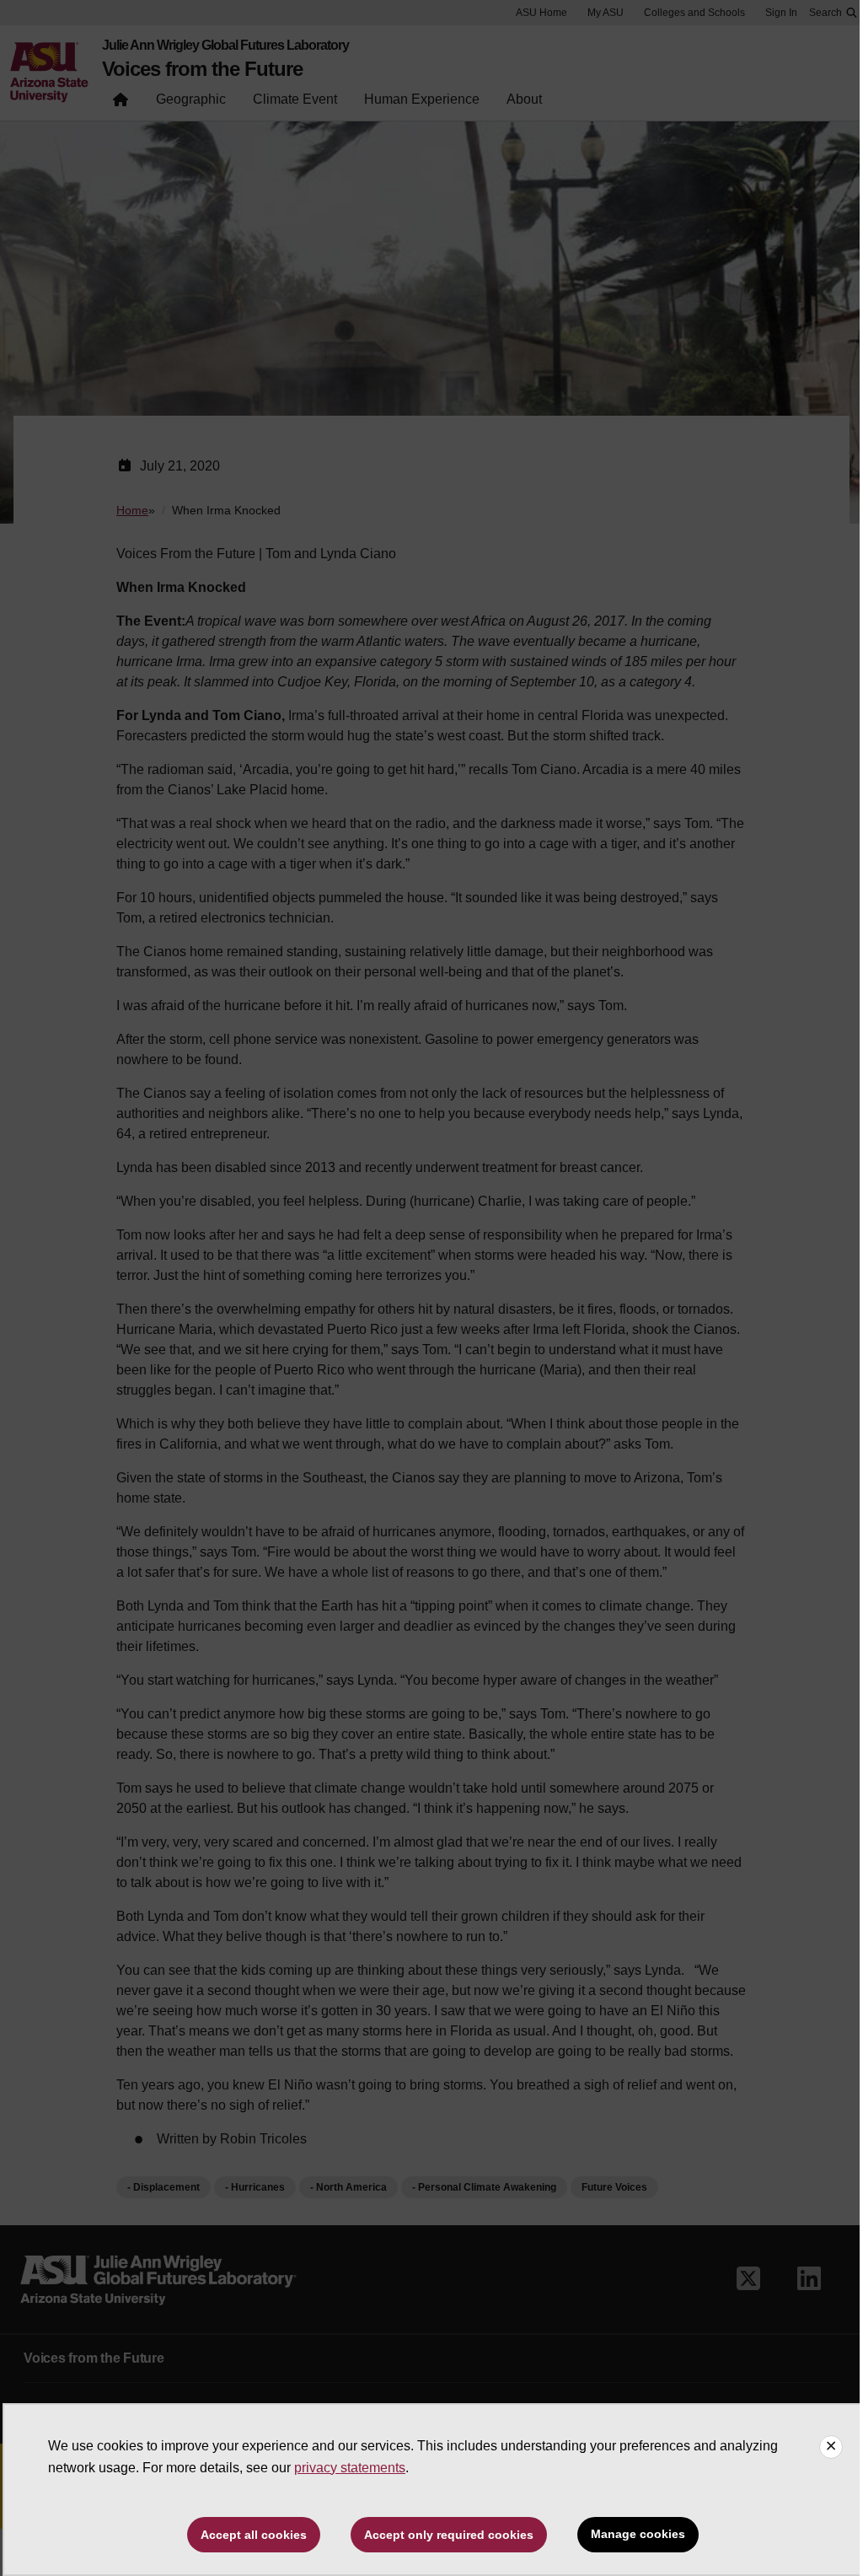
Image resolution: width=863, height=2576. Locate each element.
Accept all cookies (254, 2535)
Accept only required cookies (449, 2535)
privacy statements (350, 2468)
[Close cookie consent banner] (831, 2447)
